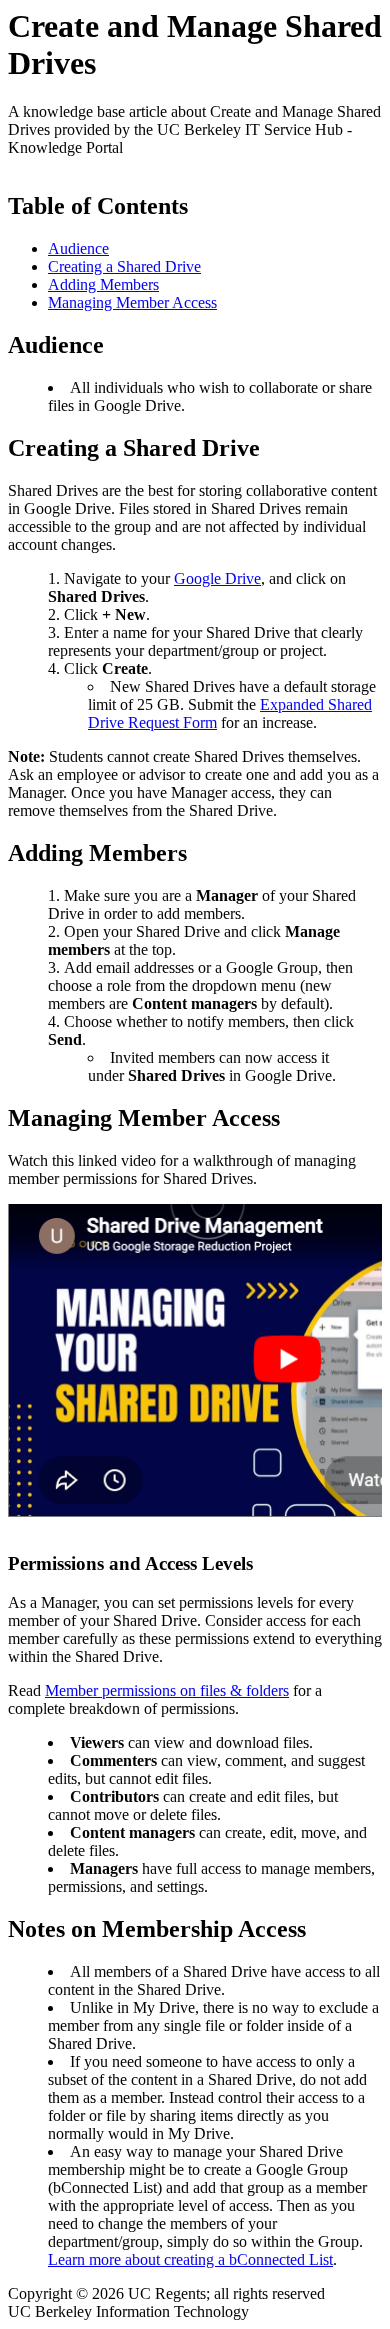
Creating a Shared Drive (124, 266)
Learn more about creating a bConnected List (190, 2259)
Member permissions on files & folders (167, 1690)
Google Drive (217, 578)
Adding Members (103, 284)
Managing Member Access (132, 302)
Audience (78, 248)
